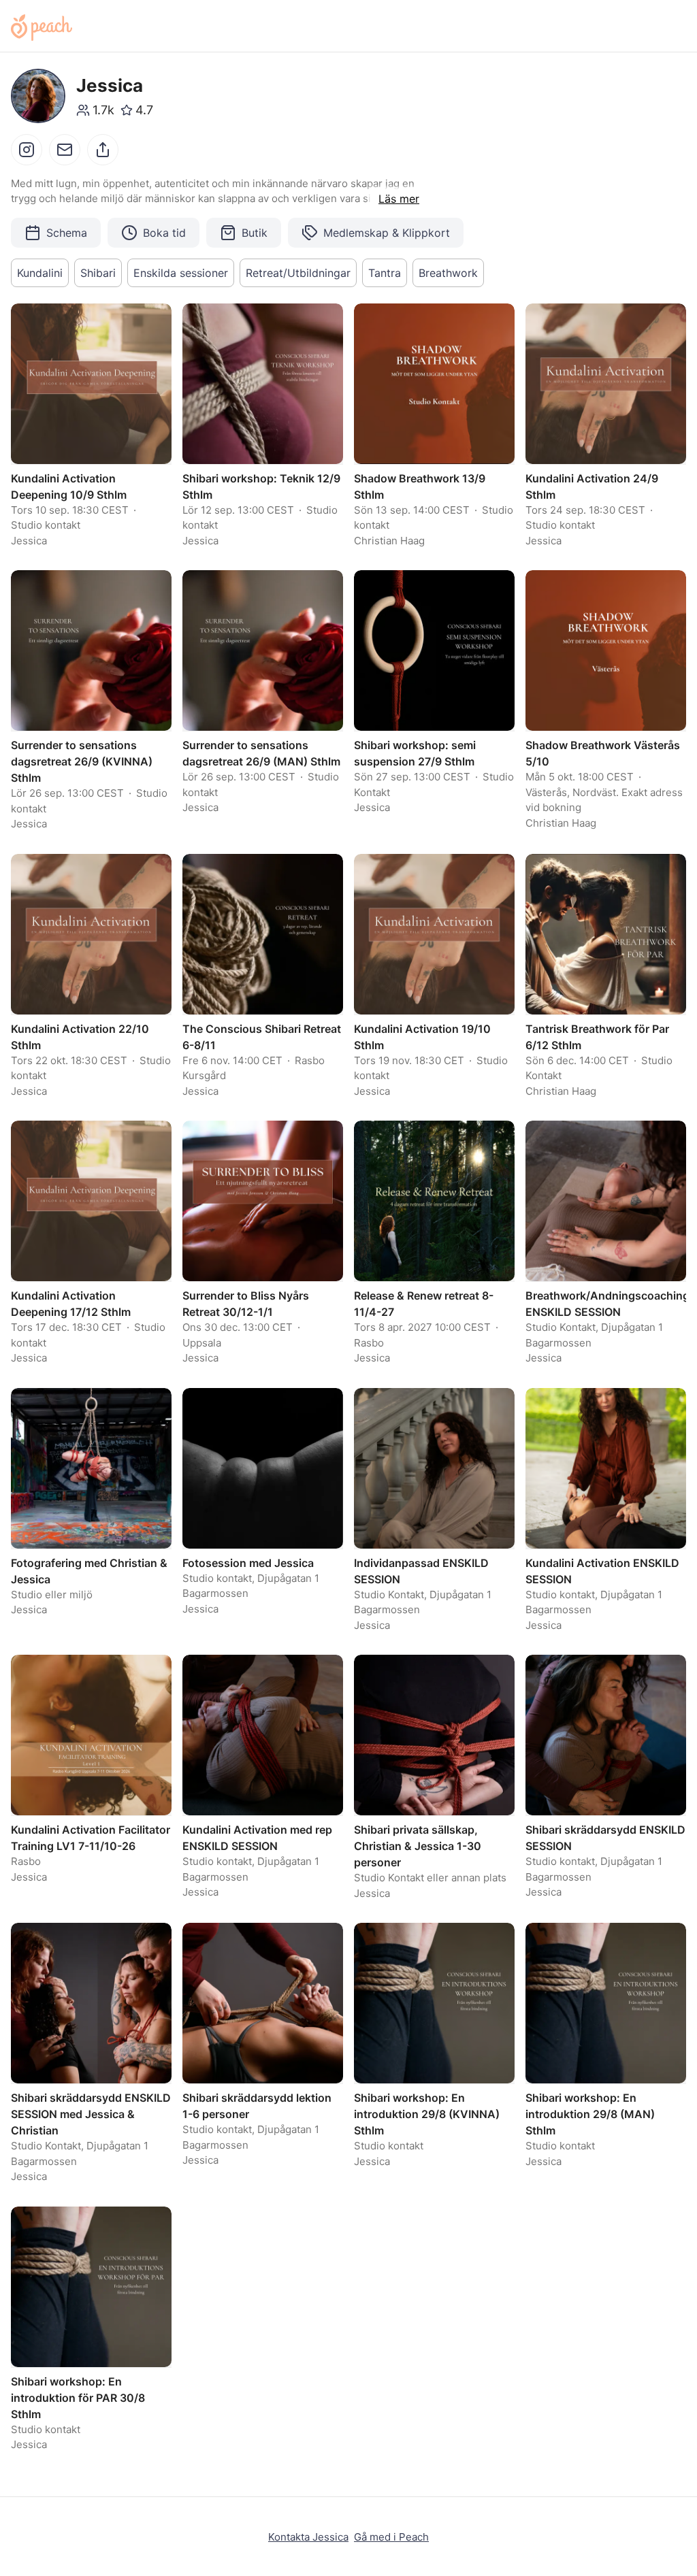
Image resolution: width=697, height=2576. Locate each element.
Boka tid (164, 233)
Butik (255, 233)
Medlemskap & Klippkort (387, 233)
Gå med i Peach (391, 2537)
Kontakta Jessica (308, 2537)
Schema (67, 233)
